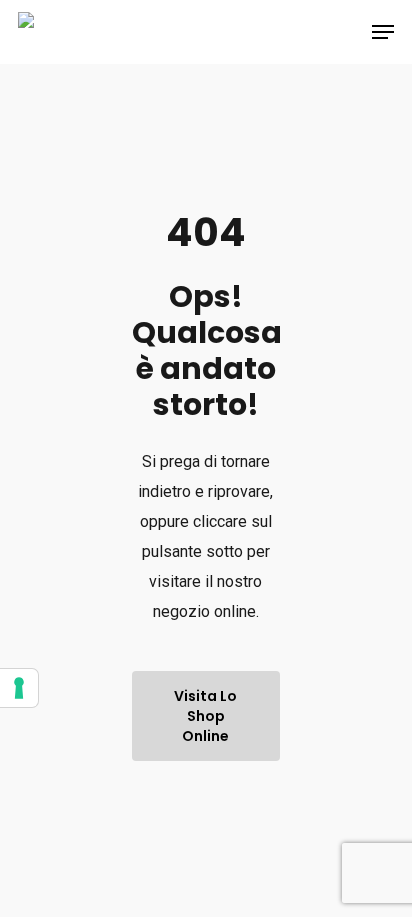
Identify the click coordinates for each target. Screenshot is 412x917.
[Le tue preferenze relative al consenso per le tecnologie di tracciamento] (19, 688)
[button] (383, 32)
